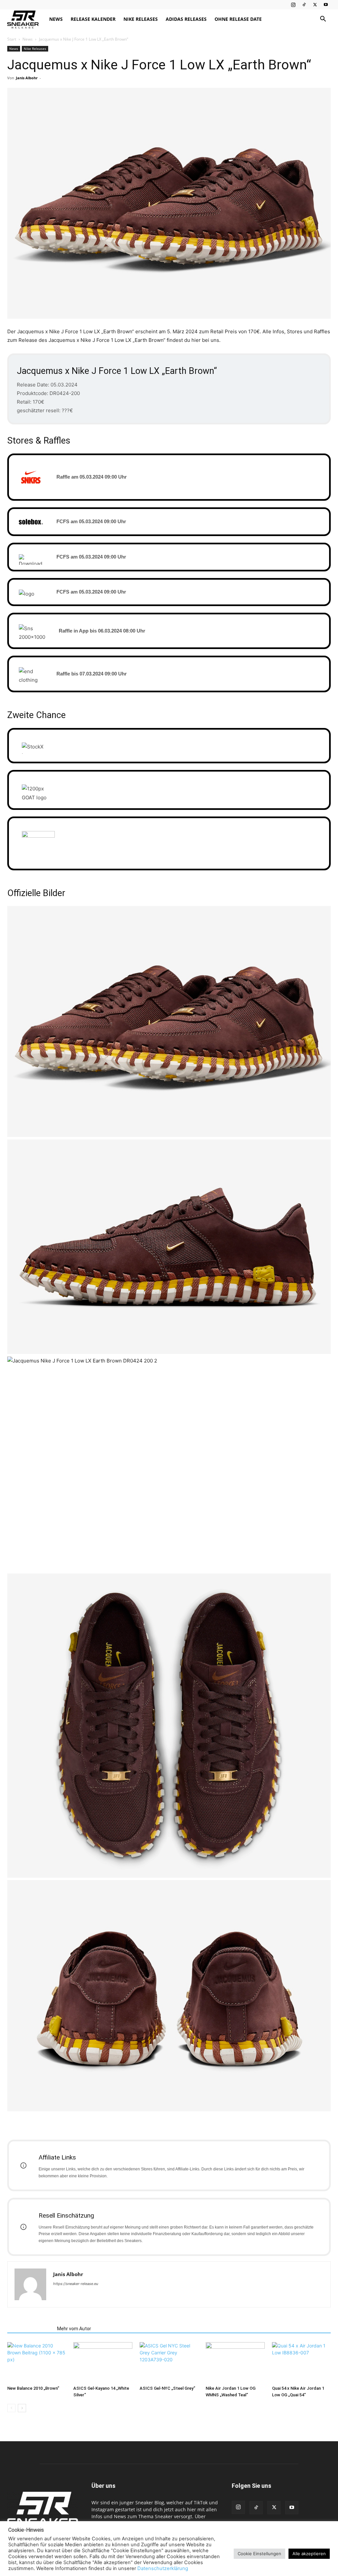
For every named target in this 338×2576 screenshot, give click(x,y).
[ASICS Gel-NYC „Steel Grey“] (169, 2362)
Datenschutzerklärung (163, 2568)
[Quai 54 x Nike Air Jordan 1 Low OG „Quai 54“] (301, 2362)
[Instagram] (293, 5)
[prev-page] (11, 2408)
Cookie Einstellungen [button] (259, 2554)
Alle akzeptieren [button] (309, 2554)
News (56, 19)
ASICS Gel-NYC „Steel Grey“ (167, 2388)
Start (12, 39)
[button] (323, 20)
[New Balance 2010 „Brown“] (37, 2362)
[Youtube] (326, 5)
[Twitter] (315, 5)
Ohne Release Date (238, 19)
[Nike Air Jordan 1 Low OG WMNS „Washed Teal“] (235, 2362)
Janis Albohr (27, 78)
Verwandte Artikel (30, 2329)
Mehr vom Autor (74, 2329)
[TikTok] (304, 5)
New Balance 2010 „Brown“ (33, 2388)
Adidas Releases (186, 19)
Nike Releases (141, 19)
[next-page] (22, 2408)
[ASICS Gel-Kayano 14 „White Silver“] (103, 2362)
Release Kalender (93, 19)
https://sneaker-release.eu (76, 2284)
